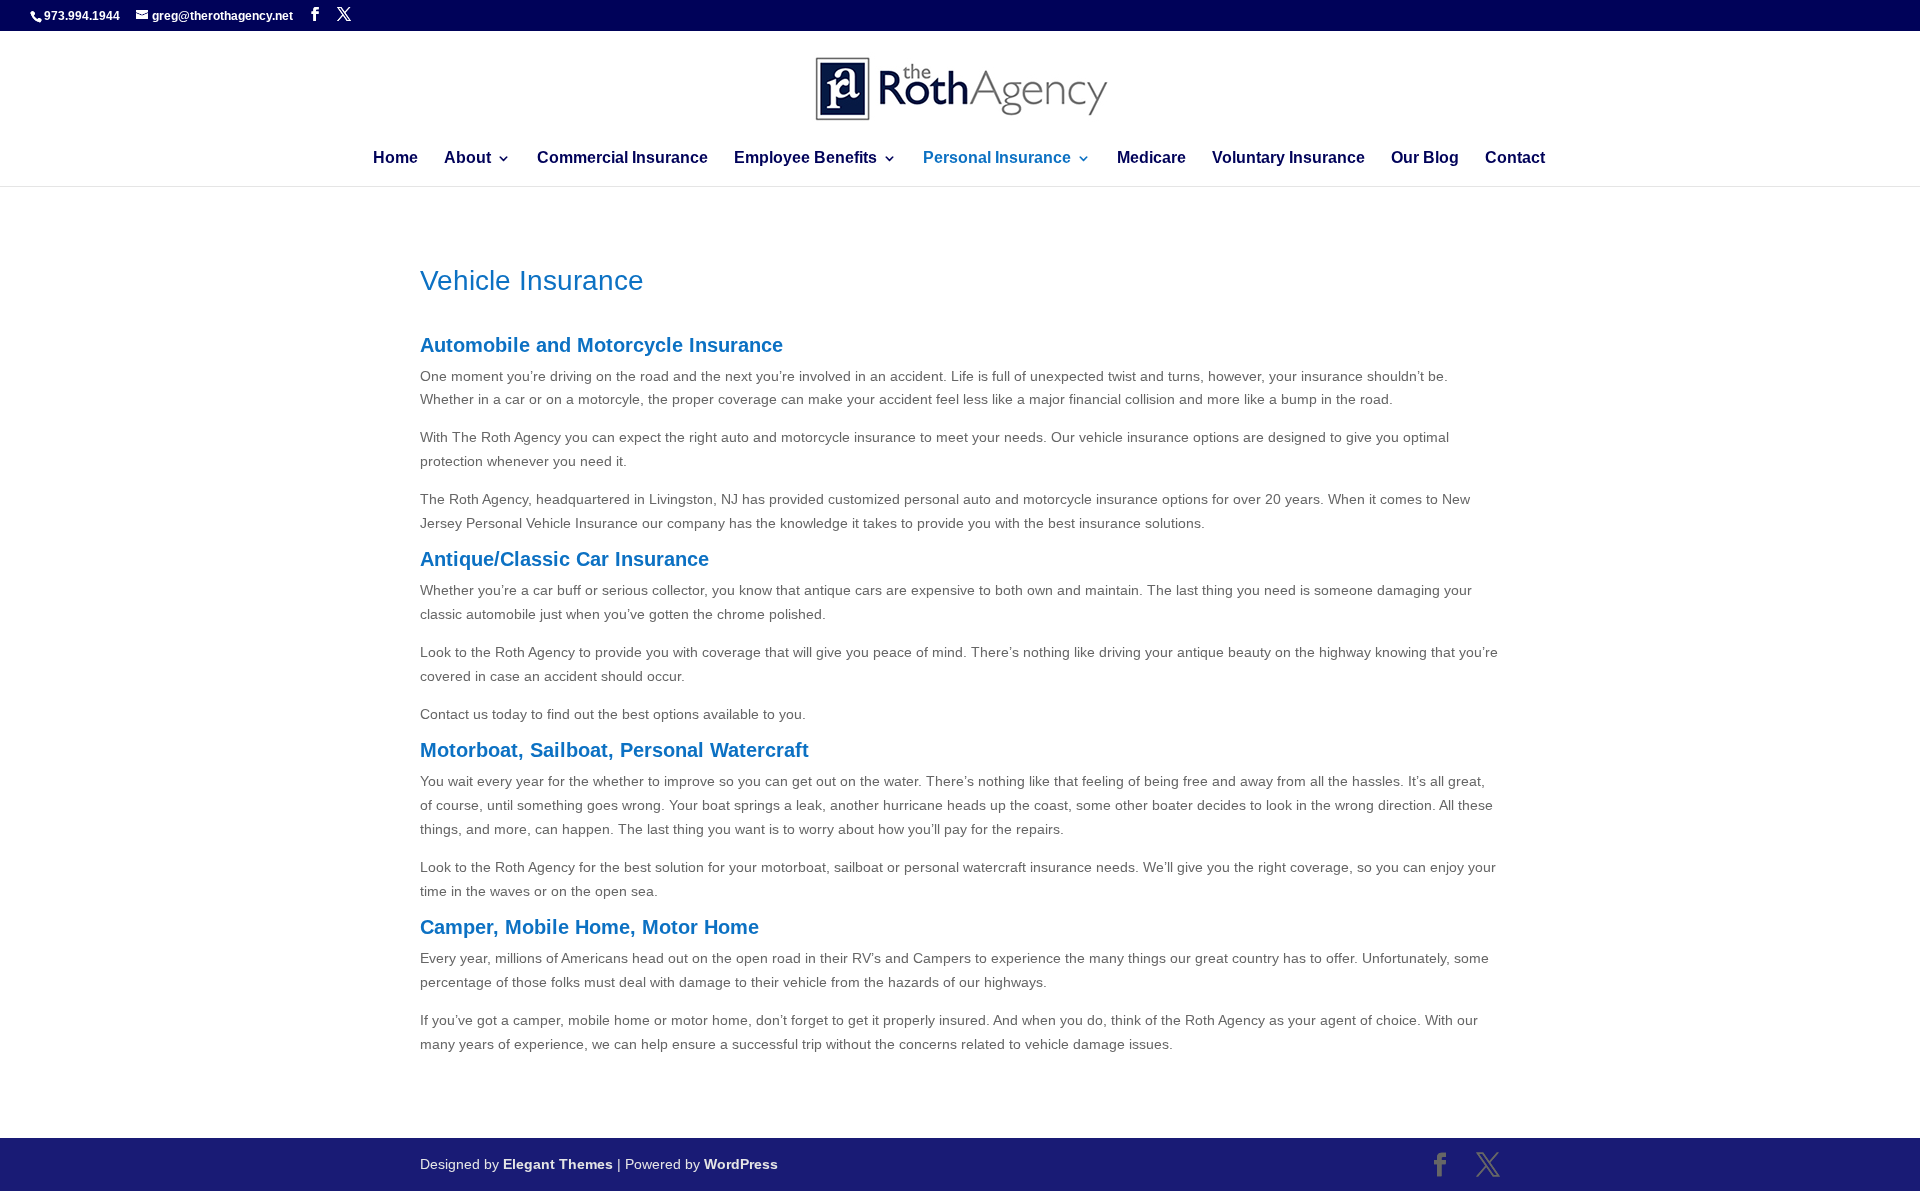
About (467, 158)
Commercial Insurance (622, 158)
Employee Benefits (805, 158)
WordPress (741, 1164)
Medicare (1151, 158)
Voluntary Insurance (1288, 158)
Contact (1515, 158)
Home (395, 158)
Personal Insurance (997, 158)
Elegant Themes (558, 1164)
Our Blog (1425, 158)
